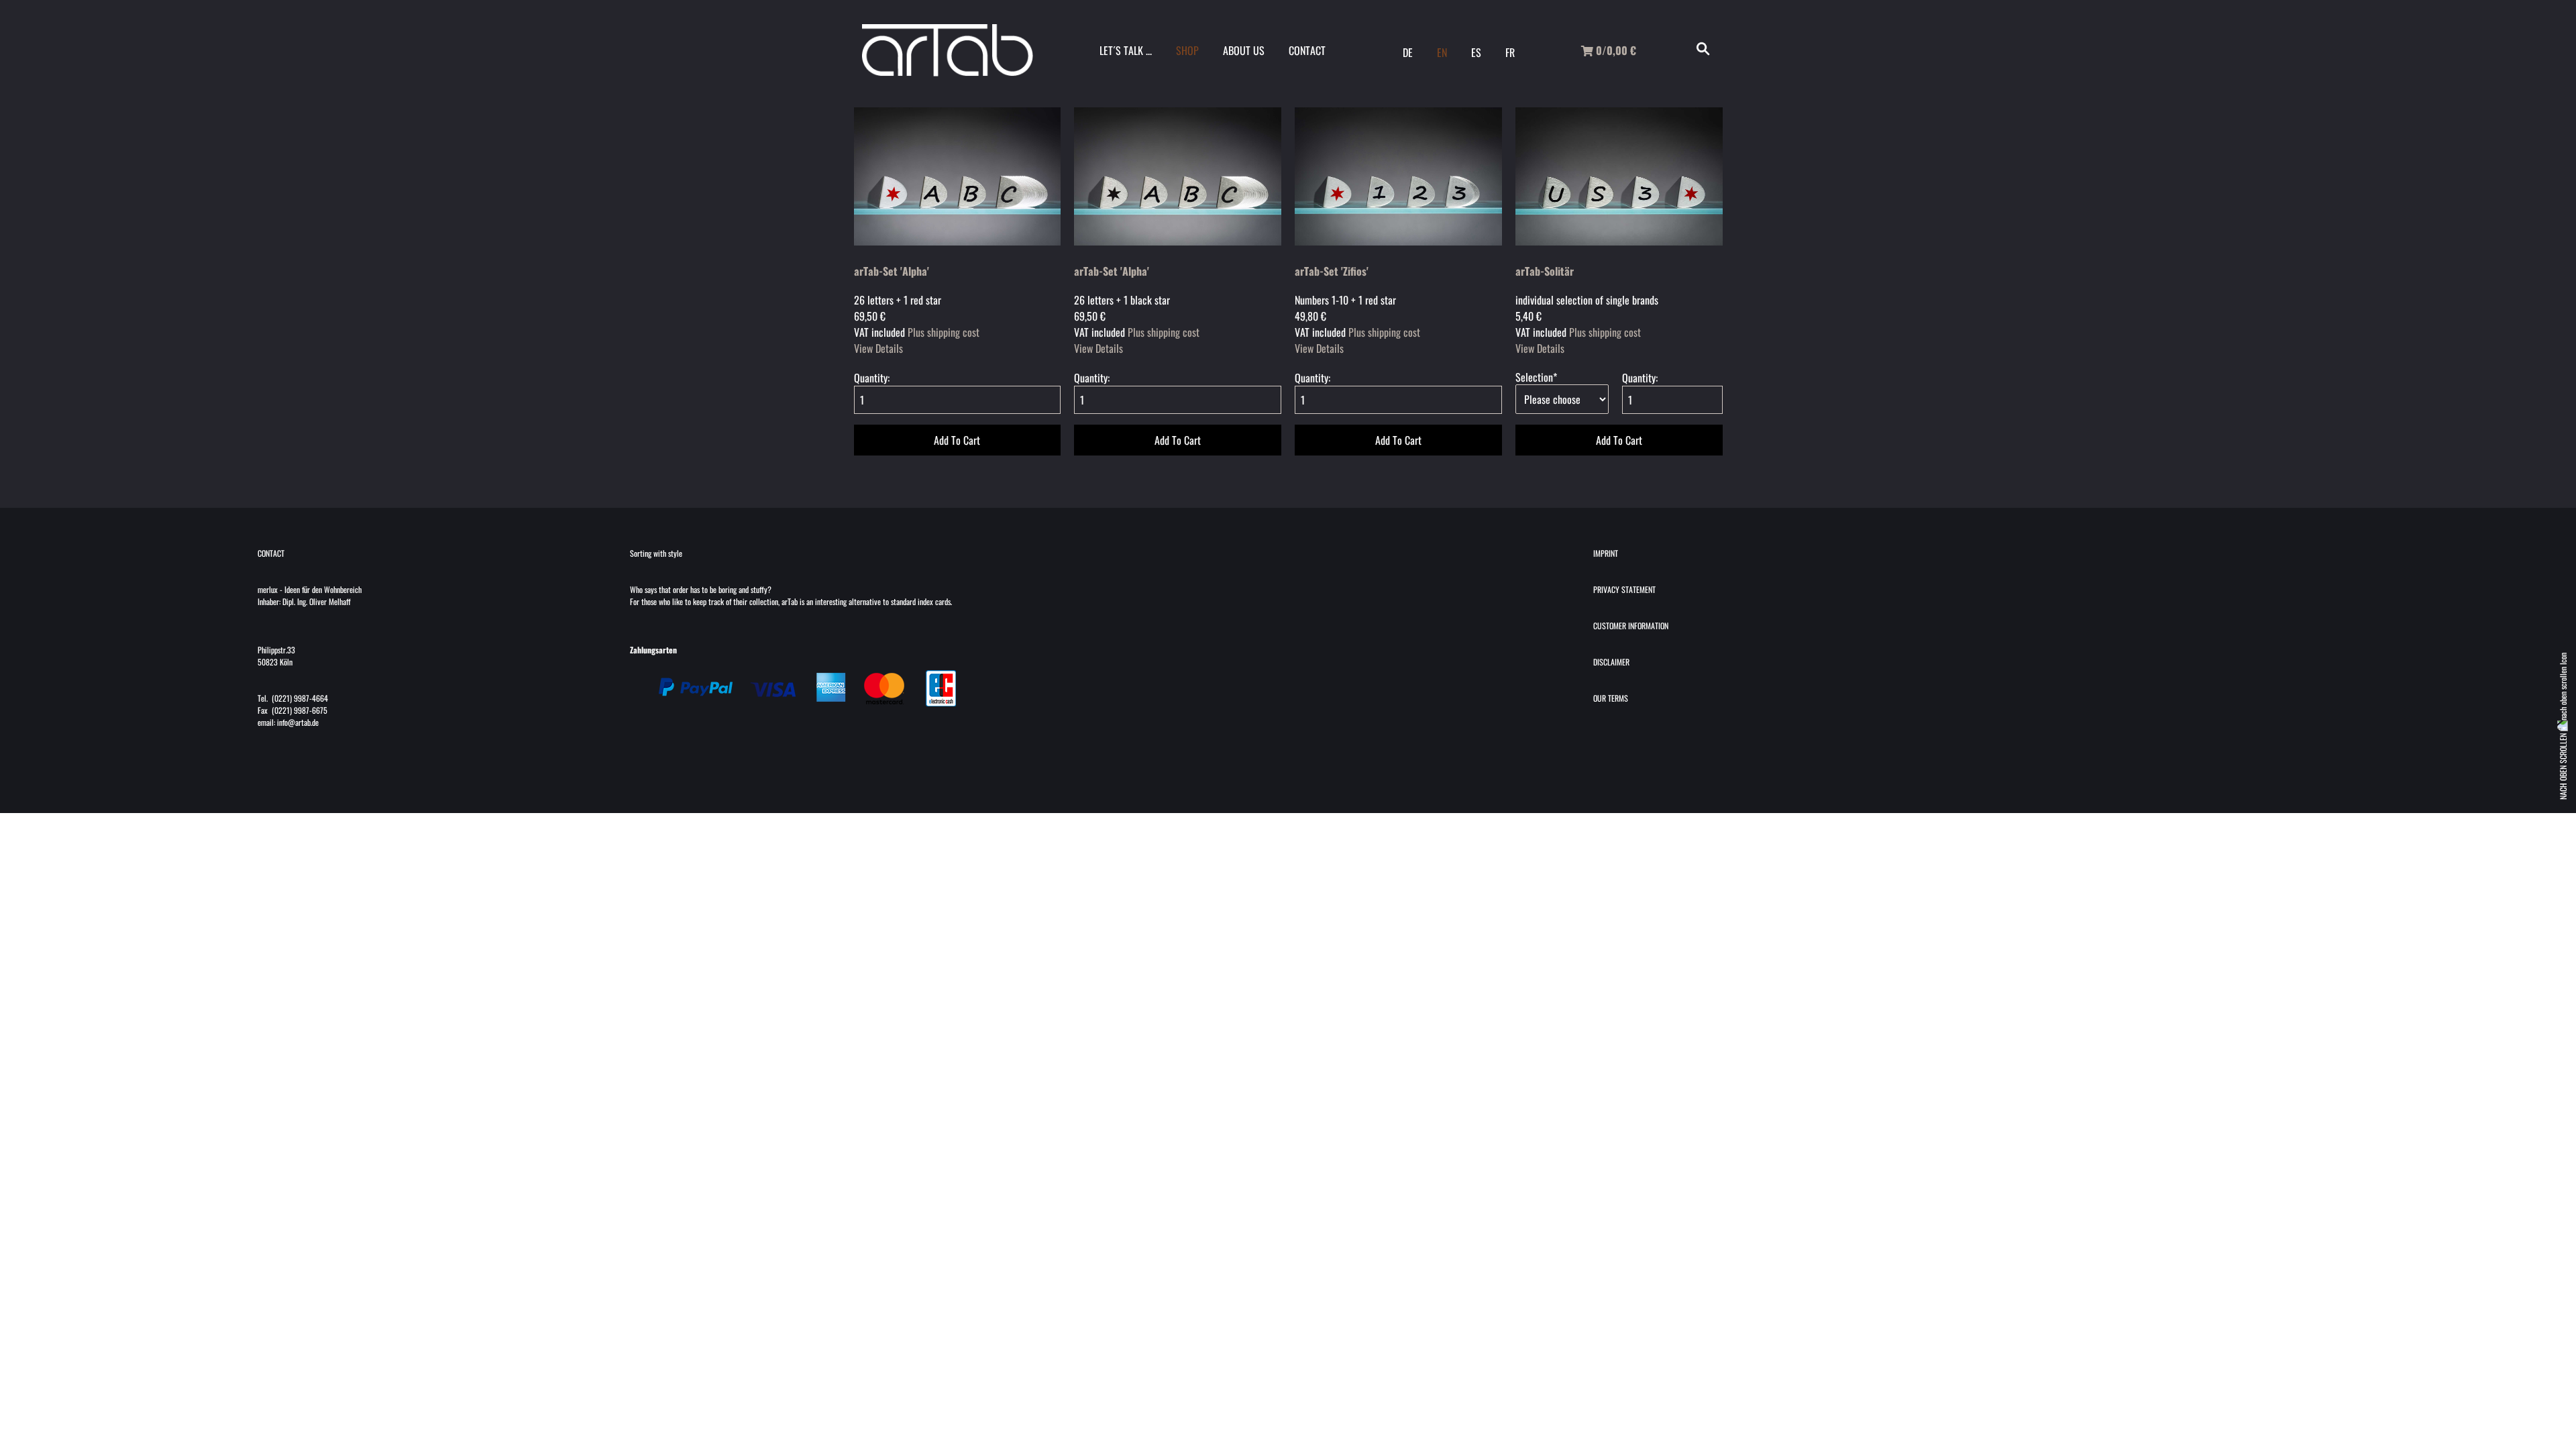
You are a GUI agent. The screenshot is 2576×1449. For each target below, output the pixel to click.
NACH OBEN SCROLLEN (2563, 765)
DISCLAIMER (1611, 662)
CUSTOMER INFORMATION (1631, 626)
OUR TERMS (1611, 698)
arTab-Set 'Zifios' (1332, 271)
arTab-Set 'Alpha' (892, 271)
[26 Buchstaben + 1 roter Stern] (958, 241)
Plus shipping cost (944, 332)
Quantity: (872, 378)
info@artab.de (298, 722)
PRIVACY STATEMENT (1624, 589)
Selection (1536, 377)
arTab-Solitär (1545, 271)
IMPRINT (1606, 553)
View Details (878, 348)
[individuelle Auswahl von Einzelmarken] (1619, 241)
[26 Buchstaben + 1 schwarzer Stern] (1178, 241)
